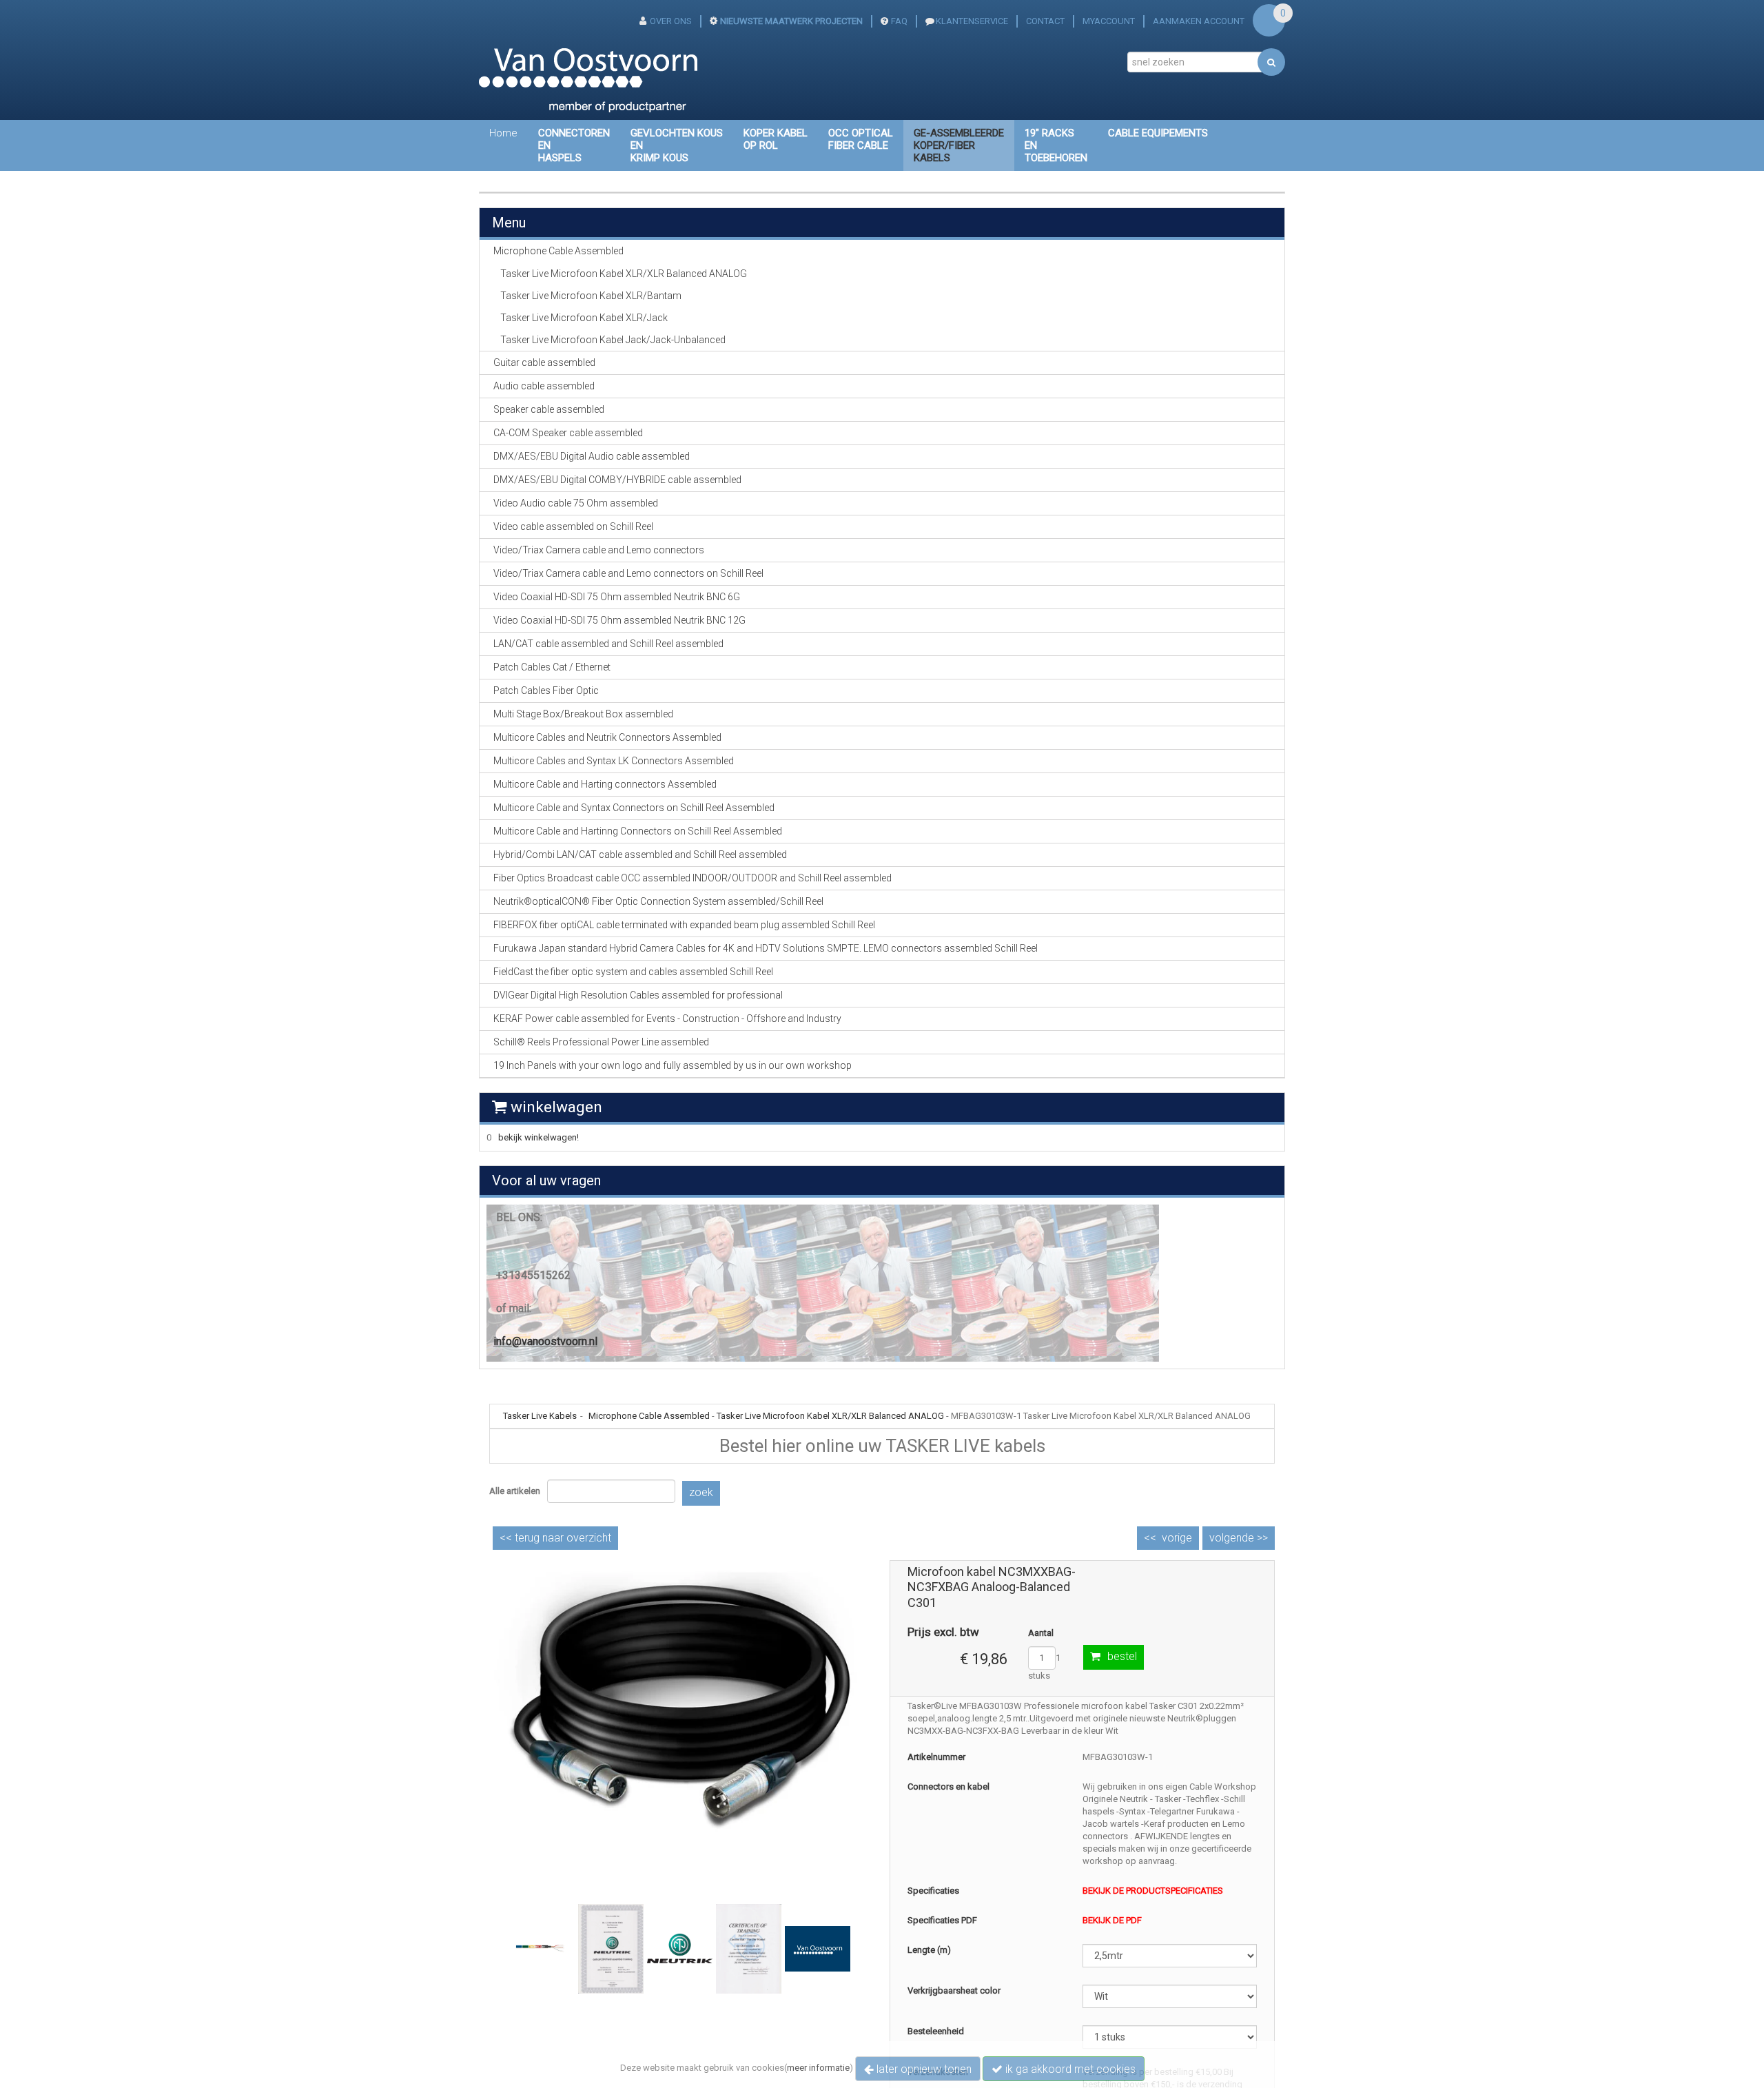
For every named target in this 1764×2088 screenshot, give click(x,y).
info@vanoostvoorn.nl (545, 1341)
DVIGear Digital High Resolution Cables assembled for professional (638, 995)
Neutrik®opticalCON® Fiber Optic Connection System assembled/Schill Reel (658, 901)
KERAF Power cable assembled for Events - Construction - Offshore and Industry (667, 1019)
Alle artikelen (515, 1491)
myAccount (1109, 21)
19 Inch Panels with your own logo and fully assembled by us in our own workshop (673, 1065)
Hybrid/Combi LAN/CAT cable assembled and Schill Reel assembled (640, 854)
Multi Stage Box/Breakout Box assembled (583, 714)
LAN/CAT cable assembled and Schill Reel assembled (608, 644)
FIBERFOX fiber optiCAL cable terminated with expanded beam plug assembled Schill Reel (684, 925)
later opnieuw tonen (923, 2069)
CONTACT (1045, 21)
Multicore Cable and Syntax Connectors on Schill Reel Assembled (634, 808)
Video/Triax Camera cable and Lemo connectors (599, 550)
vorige (1177, 1538)
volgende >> (1239, 1538)
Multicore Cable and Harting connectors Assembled (605, 784)
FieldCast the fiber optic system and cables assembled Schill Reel (633, 972)
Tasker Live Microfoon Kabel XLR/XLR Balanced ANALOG (624, 274)
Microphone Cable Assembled (649, 1416)
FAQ (899, 21)
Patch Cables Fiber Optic (546, 690)
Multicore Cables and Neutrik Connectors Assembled (607, 737)
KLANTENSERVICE (972, 21)
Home (503, 133)
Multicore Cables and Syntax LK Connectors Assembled (614, 761)
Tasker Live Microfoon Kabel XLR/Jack (584, 318)
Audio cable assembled (544, 386)
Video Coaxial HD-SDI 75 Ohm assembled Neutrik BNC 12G (619, 620)
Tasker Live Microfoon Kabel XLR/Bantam (591, 296)
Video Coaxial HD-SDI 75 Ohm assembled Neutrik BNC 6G (617, 597)
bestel (1122, 1656)
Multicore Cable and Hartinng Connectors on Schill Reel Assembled (638, 831)
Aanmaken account (1199, 21)
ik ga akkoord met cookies (1069, 2069)
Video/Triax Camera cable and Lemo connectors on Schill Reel (628, 573)
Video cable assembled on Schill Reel (573, 526)
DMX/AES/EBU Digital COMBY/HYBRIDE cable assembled (617, 480)
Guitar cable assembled (544, 362)
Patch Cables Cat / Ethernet (552, 667)
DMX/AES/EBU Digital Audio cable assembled (592, 456)
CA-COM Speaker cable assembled (568, 433)
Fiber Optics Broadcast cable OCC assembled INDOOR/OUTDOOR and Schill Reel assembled (693, 878)
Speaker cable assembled (549, 409)
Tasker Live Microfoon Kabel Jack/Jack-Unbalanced (613, 340)
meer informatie (818, 2068)
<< (555, 1538)
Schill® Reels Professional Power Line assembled (601, 1042)
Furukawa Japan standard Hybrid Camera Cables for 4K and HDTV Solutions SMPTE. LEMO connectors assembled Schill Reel (766, 948)
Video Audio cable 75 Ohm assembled (576, 503)
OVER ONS (671, 21)
